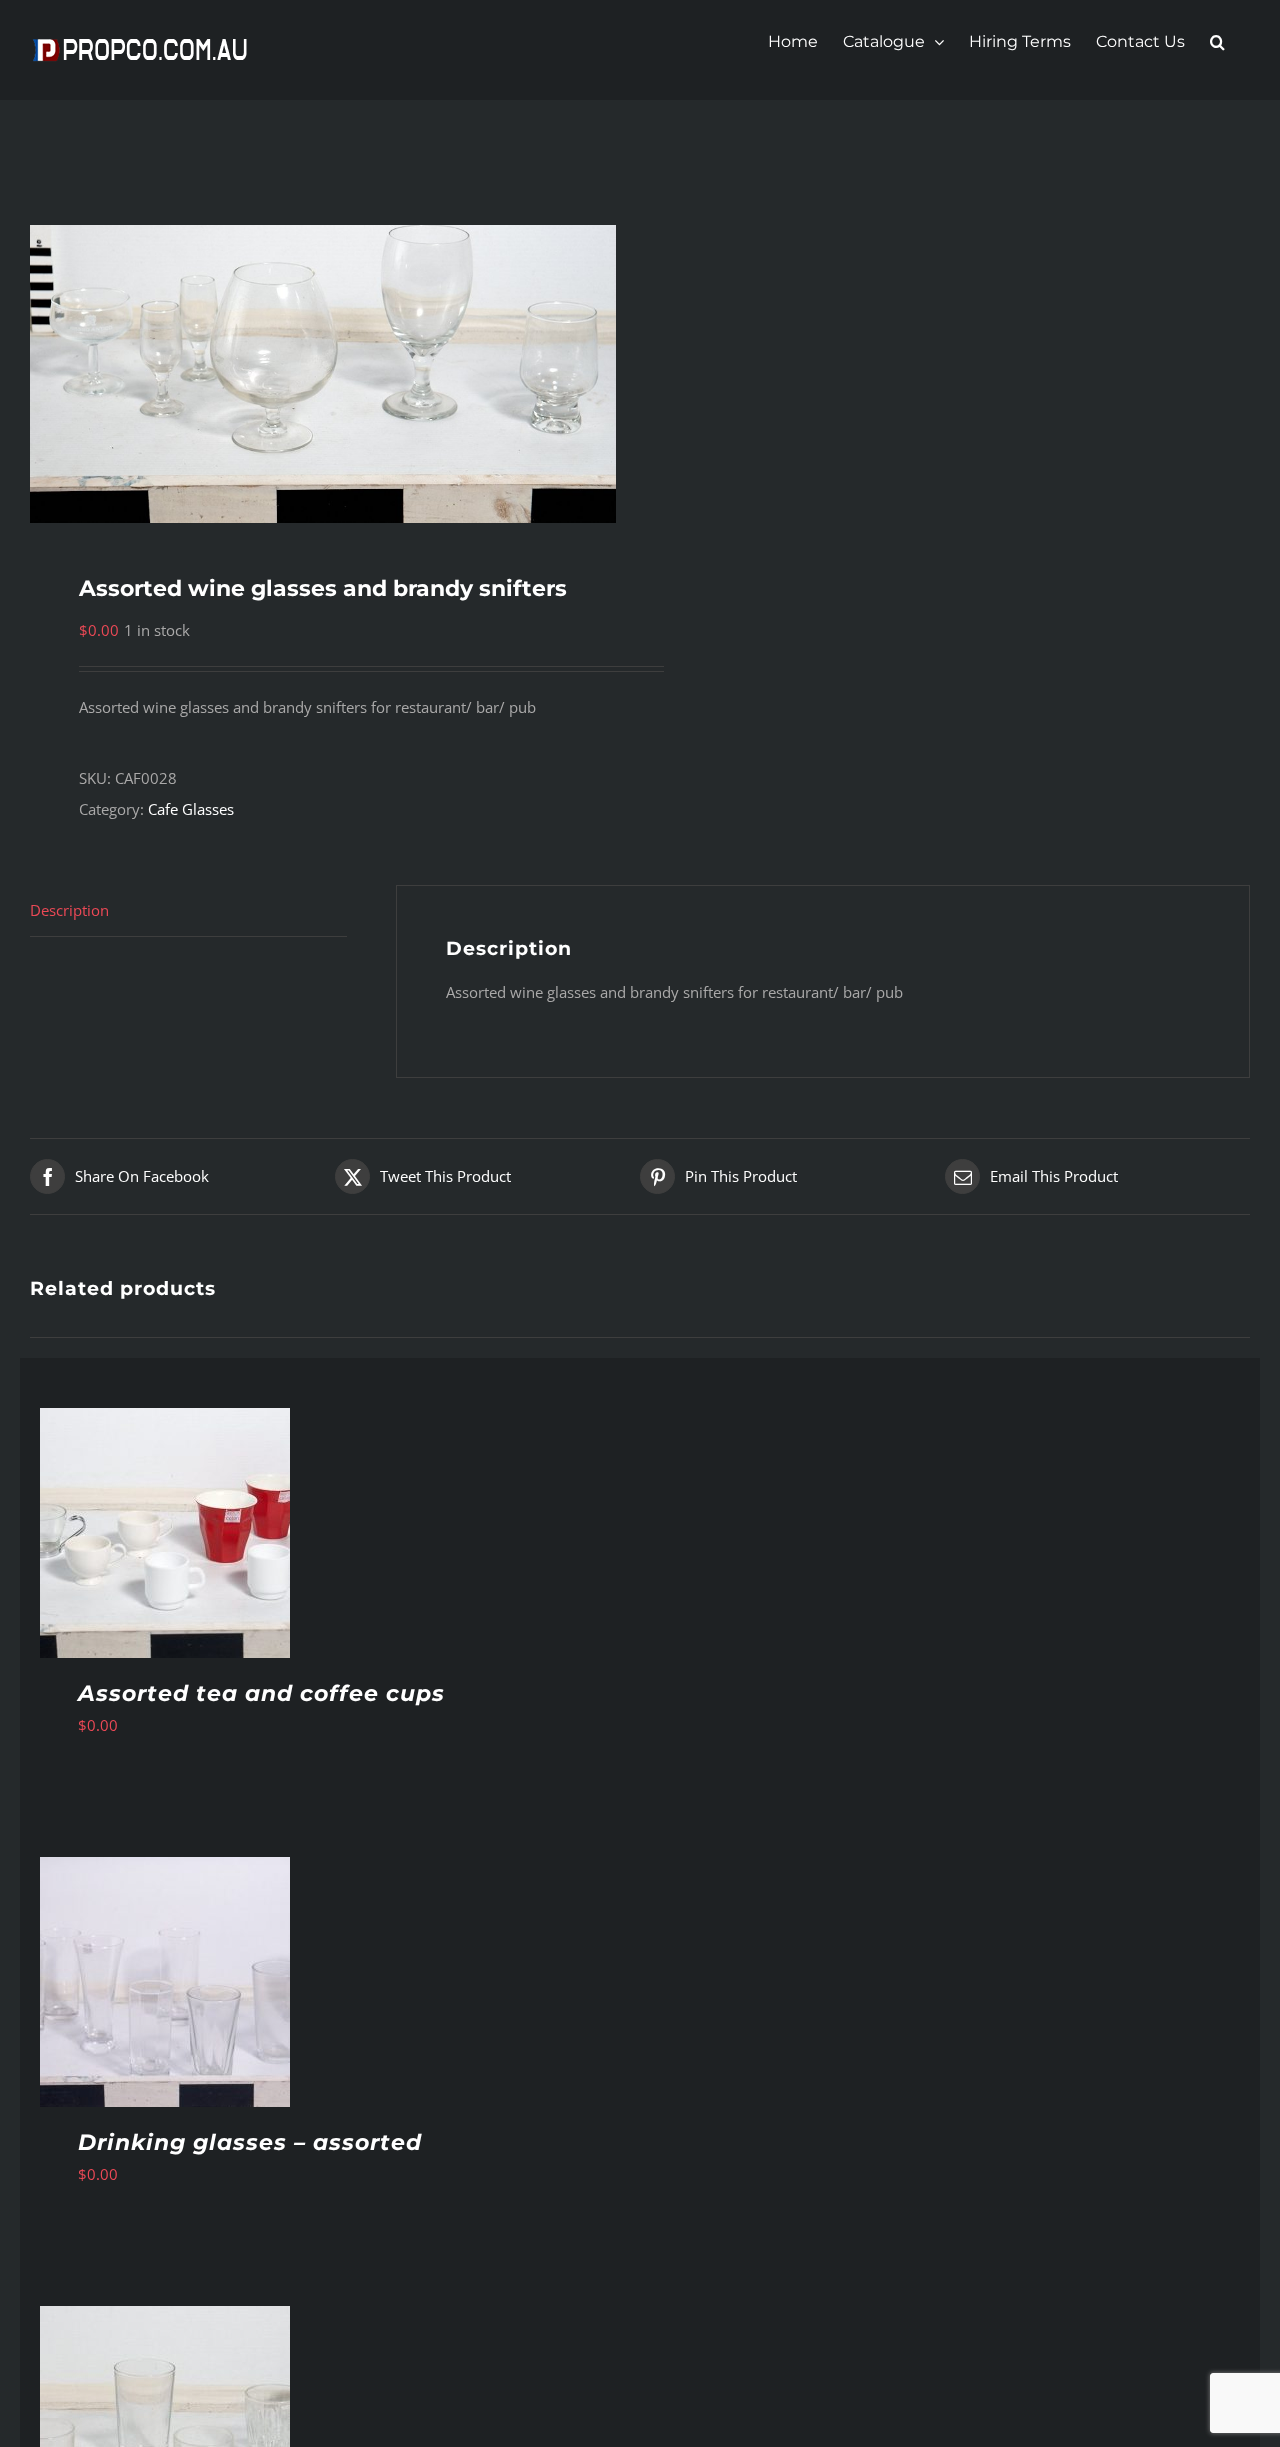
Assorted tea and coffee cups (261, 1693)
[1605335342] (323, 374)
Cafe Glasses (191, 809)
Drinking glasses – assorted (250, 2142)
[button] (1217, 42)
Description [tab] (69, 910)
